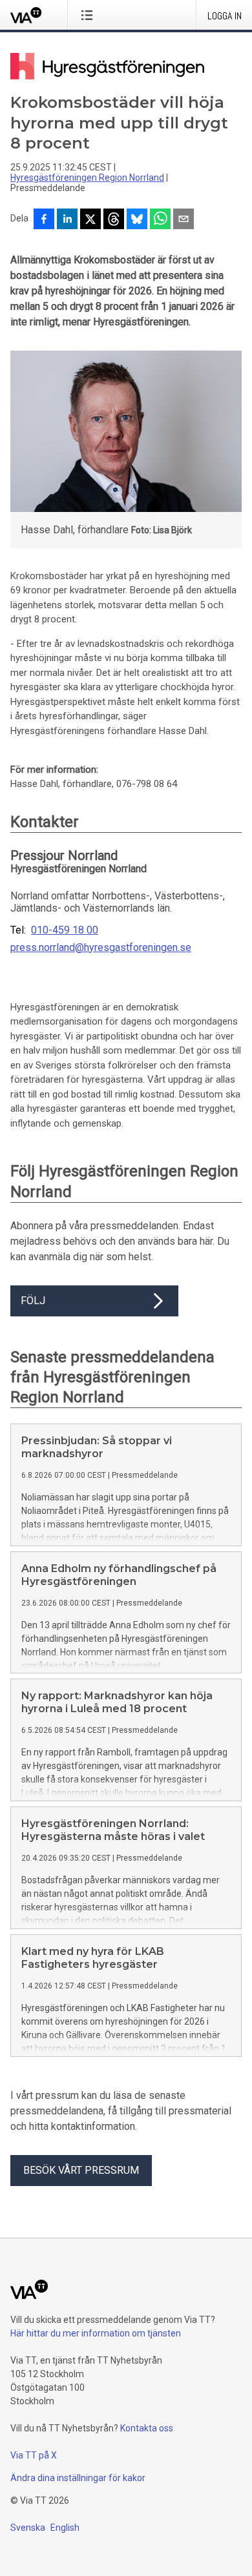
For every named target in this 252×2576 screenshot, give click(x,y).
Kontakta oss (147, 2428)
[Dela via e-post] (184, 220)
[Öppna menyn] (89, 15)
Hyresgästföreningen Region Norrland (87, 178)
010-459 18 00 (65, 930)
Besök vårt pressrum (81, 2170)
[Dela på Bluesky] (137, 220)
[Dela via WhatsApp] (160, 220)
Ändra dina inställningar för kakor (78, 2478)
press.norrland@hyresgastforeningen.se (101, 948)
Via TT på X (34, 2455)
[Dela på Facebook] (44, 220)
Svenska (28, 2528)
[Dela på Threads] (114, 220)
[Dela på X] (90, 220)
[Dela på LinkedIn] (67, 220)
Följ (33, 1301)
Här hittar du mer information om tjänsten (96, 2333)
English (65, 2528)
